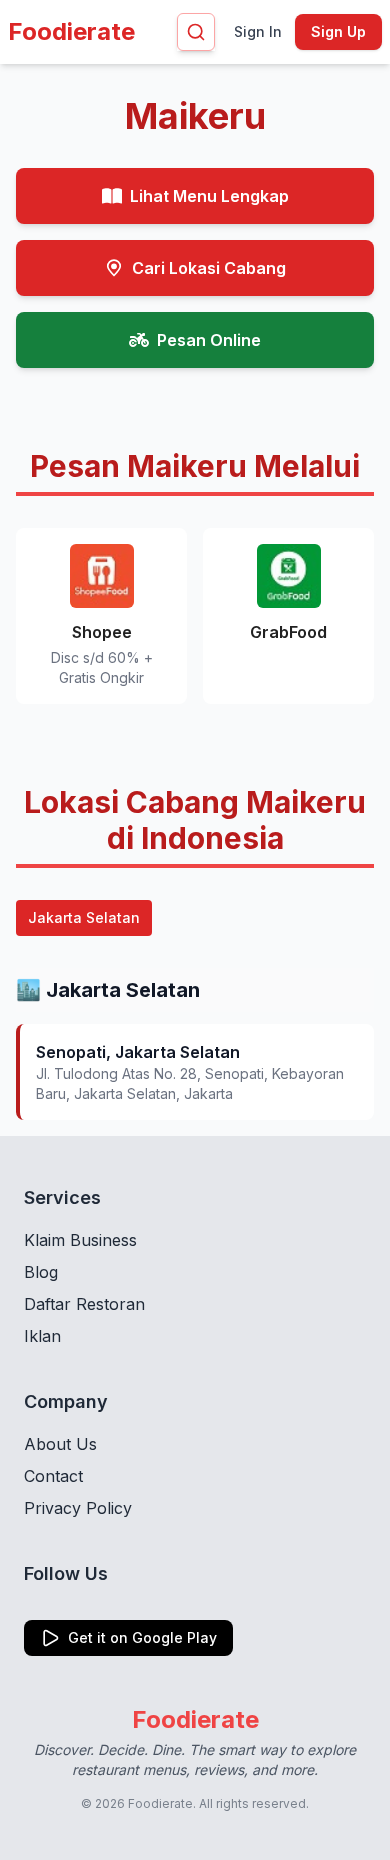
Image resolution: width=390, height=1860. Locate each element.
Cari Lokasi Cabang (209, 268)
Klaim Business (80, 1240)
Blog (41, 1272)
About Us (60, 1444)
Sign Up (338, 31)
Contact (53, 1476)
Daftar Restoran (84, 1304)
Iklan (42, 1336)
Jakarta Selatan (84, 917)
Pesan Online (209, 340)
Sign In (258, 31)
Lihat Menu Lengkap (209, 196)
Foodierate (71, 31)
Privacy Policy (78, 1508)
